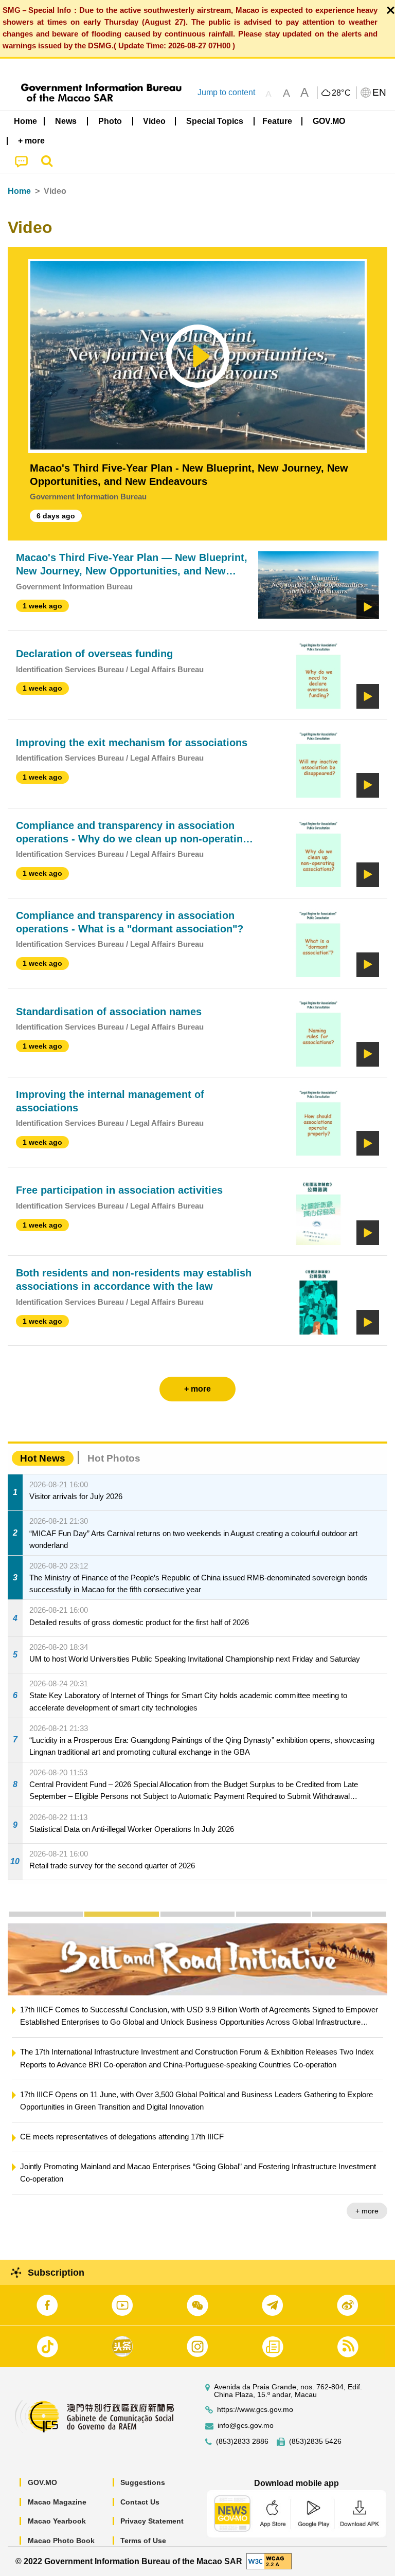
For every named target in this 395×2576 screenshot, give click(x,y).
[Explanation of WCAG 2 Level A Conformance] (269, 2561)
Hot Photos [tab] (114, 1458)
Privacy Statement (152, 2521)
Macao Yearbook (57, 2521)
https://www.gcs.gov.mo (255, 2410)
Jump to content (226, 92)
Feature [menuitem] (277, 121)
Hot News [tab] (43, 1458)
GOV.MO (42, 2482)
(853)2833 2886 (242, 2442)
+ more (60, 2211)
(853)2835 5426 (315, 2442)
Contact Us (140, 2502)
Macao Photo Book (61, 2541)
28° (342, 93)
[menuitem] (66, 121)
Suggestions (143, 2482)
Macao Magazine (57, 2502)
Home (19, 191)
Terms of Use (143, 2541)
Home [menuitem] (25, 121)
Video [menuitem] (154, 121)
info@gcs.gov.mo (246, 2426)
